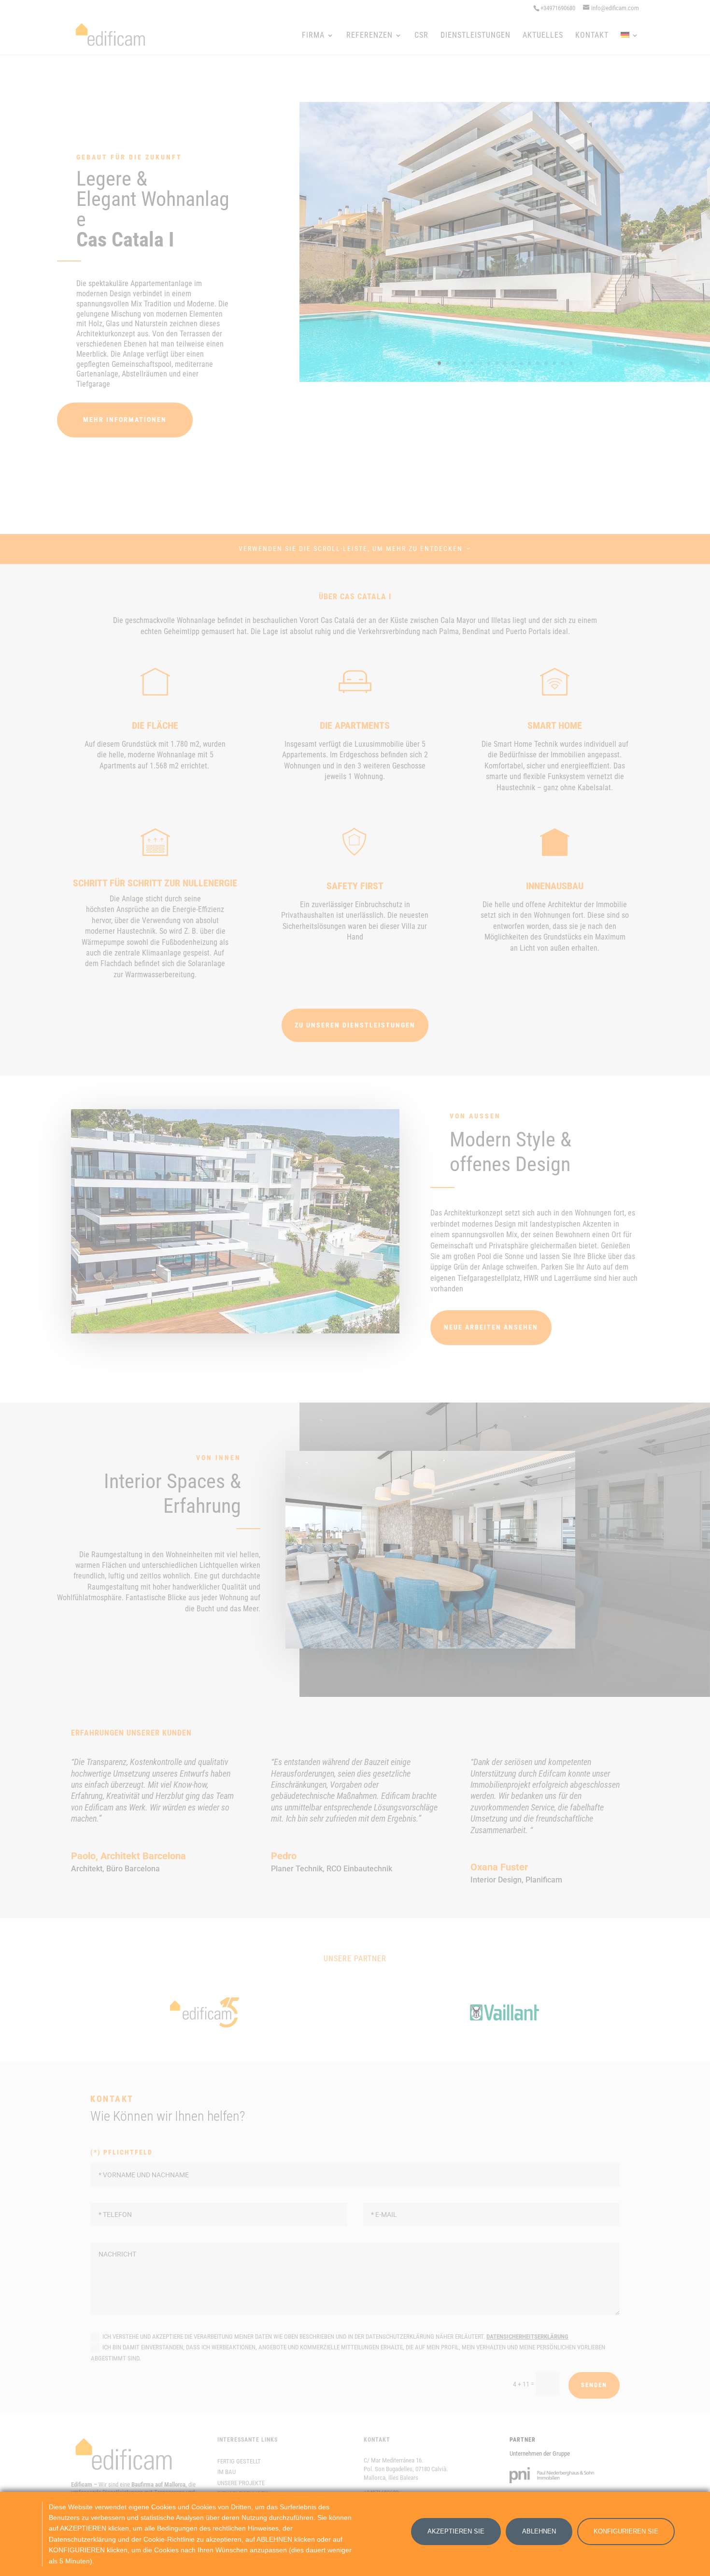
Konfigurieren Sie (626, 2531)
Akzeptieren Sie (456, 2531)
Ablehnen (539, 2531)
